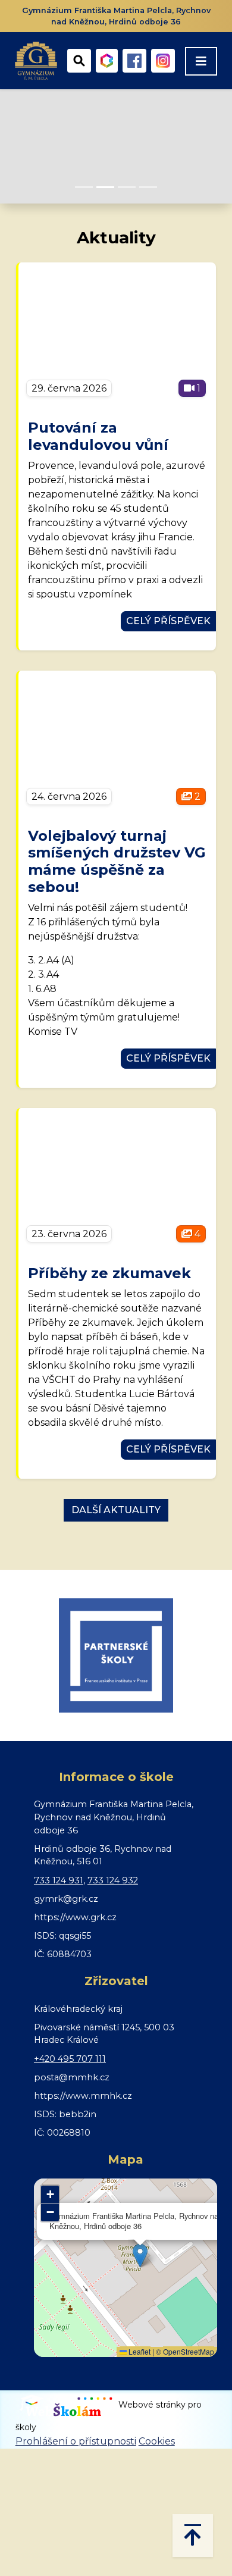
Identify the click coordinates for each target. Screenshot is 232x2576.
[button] (140, 2256)
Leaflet (139, 2351)
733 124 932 (113, 1880)
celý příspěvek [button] (168, 621)
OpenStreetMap (189, 2351)
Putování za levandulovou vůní (98, 436)
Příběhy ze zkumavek (109, 1273)
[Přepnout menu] (201, 61)
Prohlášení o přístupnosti (76, 2441)
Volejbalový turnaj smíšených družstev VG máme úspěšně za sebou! (117, 861)
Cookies (157, 2441)
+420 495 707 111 (70, 2059)
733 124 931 (59, 1880)
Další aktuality (116, 1510)
